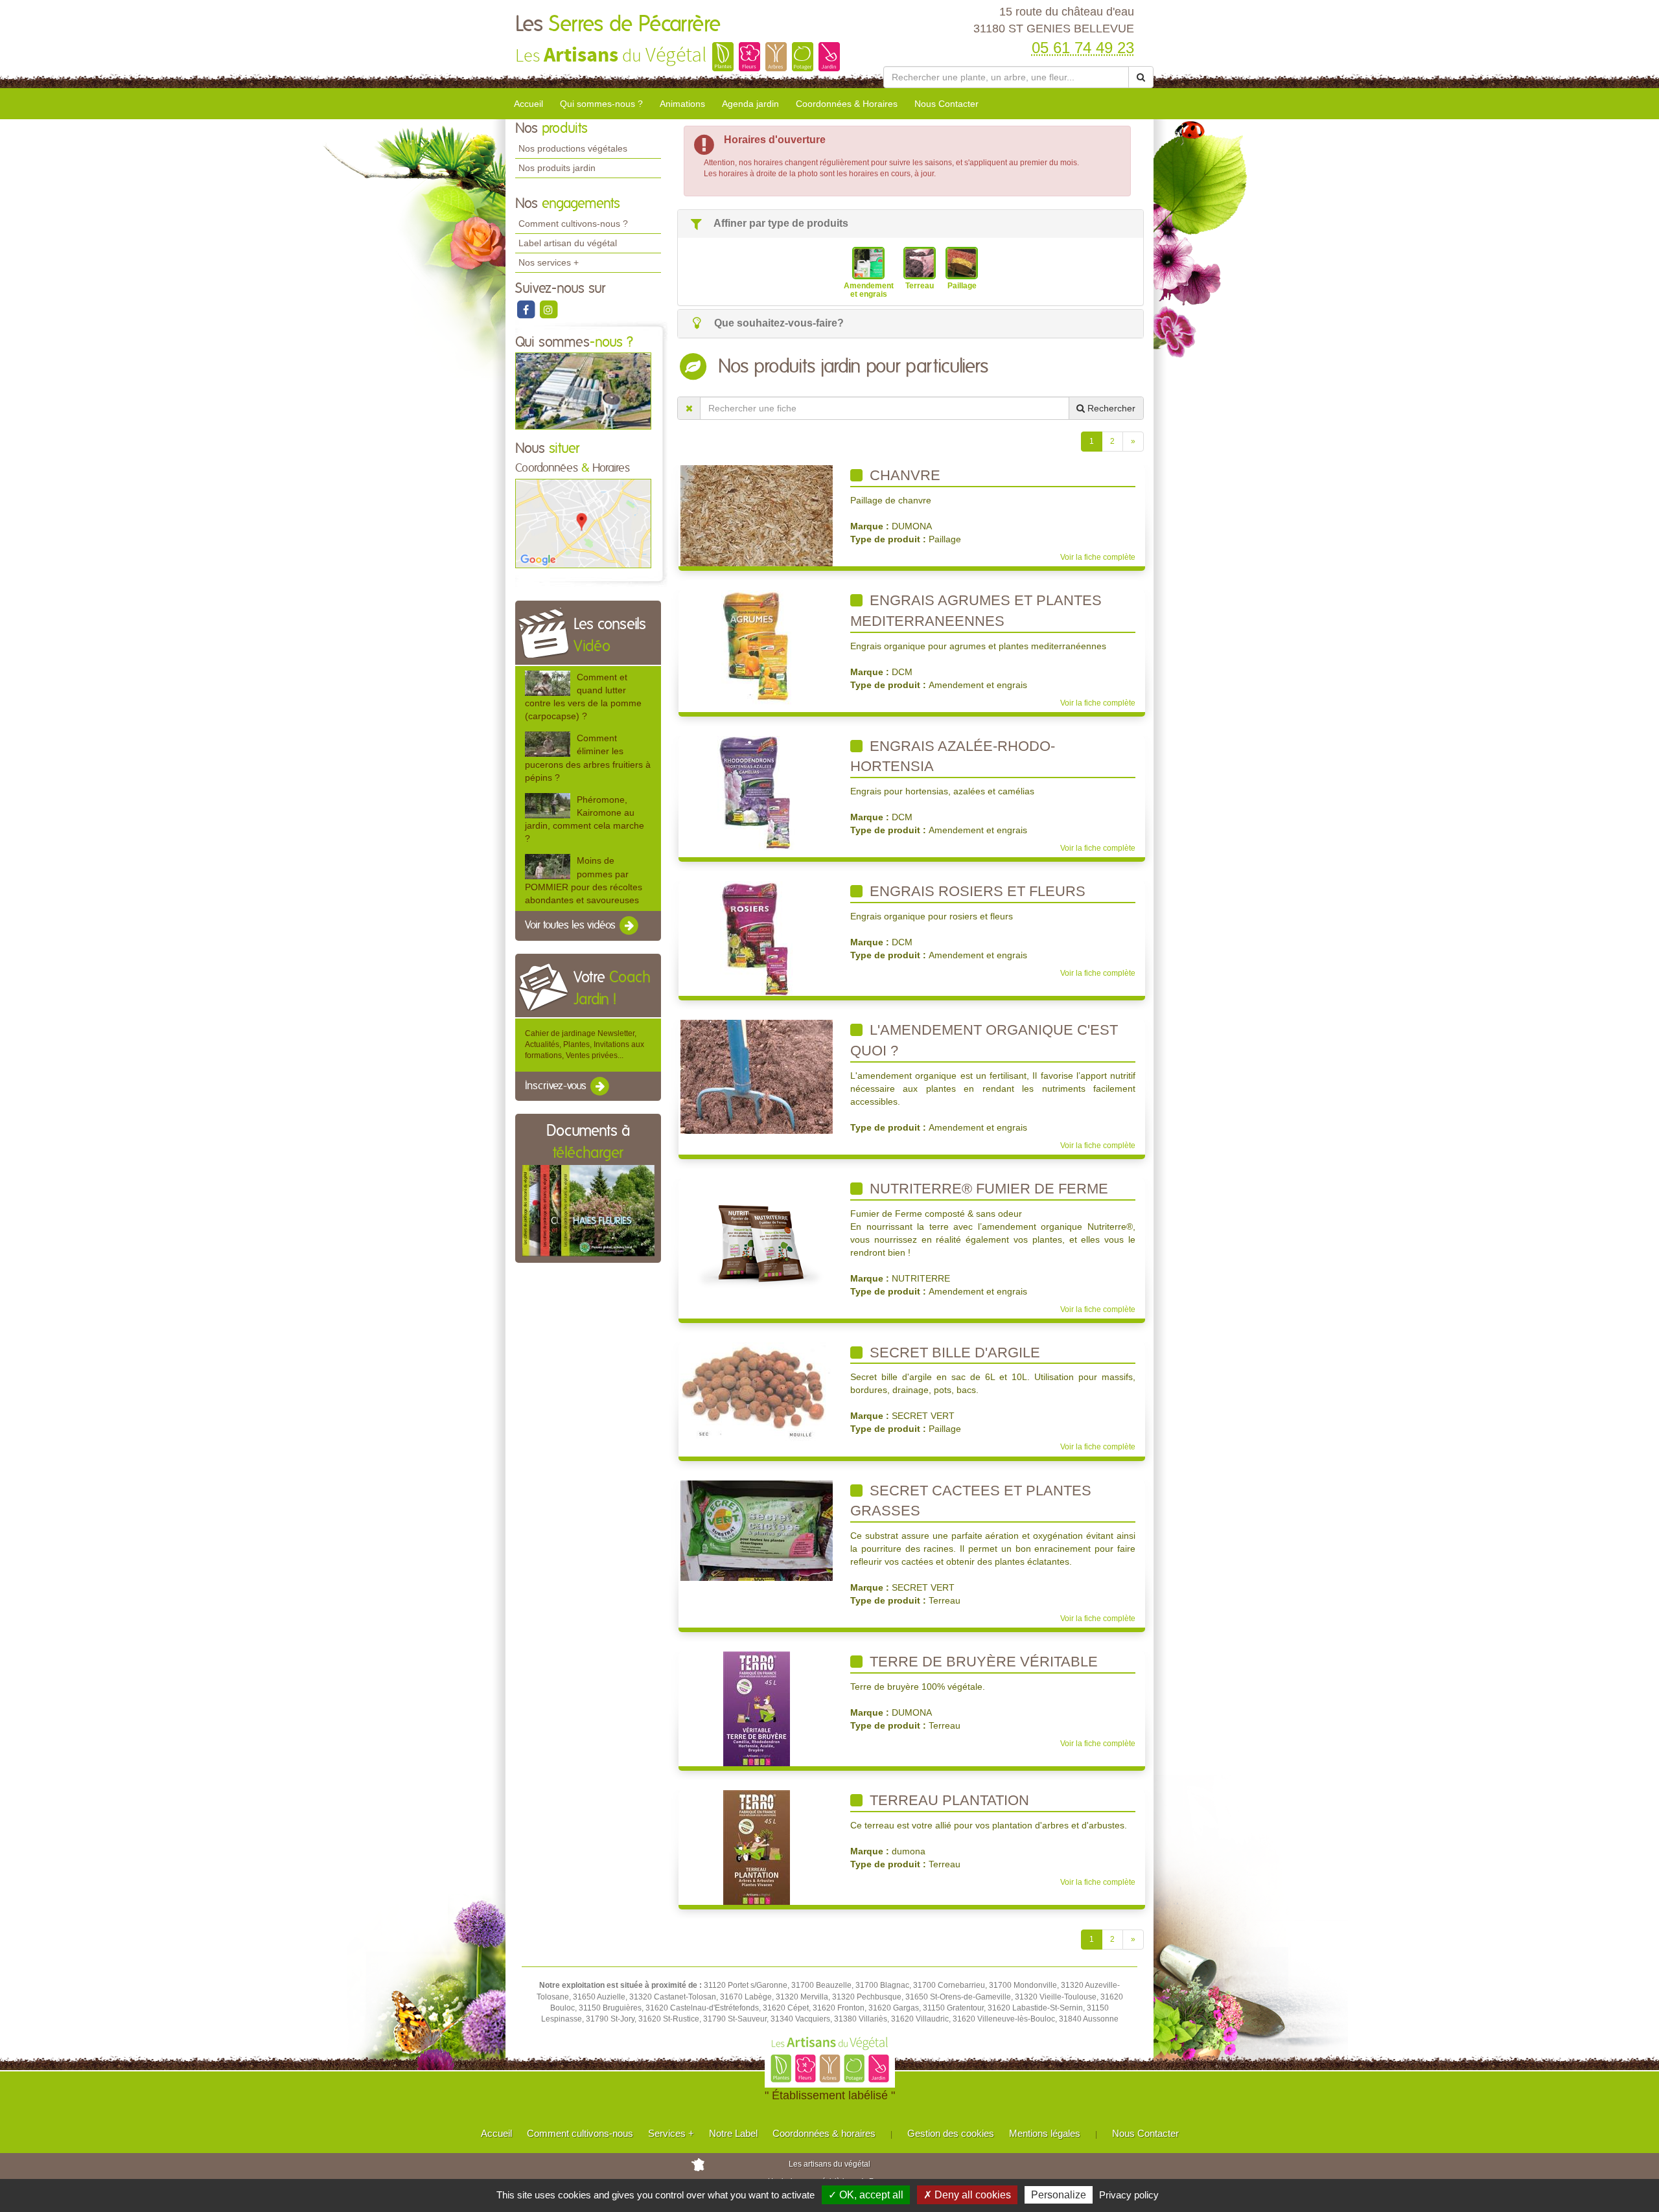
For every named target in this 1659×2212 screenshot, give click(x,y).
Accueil (528, 104)
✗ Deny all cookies (967, 2195)
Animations (682, 104)
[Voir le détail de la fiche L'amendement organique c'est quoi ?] (757, 1076)
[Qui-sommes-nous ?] (583, 391)
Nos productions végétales (573, 148)
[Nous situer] (583, 523)
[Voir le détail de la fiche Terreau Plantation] (757, 1847)
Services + (671, 2133)
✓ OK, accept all (866, 2195)
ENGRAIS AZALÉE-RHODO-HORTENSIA (953, 756)
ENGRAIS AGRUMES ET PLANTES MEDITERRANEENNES (976, 611)
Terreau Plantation (947, 1800)
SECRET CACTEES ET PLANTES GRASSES (971, 1501)
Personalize (1059, 2195)
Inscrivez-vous (557, 1086)
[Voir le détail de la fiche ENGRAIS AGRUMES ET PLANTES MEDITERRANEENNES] (756, 647)
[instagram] (548, 309)
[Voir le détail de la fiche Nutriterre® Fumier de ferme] (757, 1236)
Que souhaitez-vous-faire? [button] (778, 323)
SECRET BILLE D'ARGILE (953, 1353)
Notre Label (733, 2133)
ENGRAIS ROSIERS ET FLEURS (976, 891)
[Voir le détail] (548, 683)
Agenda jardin (750, 104)
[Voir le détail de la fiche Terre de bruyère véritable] (757, 1709)
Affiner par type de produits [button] (780, 223)
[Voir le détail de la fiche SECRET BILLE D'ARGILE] (757, 1391)
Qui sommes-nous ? (601, 104)
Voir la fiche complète (1098, 557)
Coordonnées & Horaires (847, 104)
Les (618, 25)
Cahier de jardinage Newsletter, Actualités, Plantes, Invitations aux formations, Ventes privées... (585, 1044)
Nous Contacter (946, 104)
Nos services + (549, 262)
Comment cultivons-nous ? (573, 224)
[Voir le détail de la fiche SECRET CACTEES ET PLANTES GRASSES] (757, 1530)
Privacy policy (1129, 2195)
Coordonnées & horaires (824, 2133)
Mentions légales (1045, 2133)
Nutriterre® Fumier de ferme (987, 1189)
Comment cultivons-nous (580, 2133)
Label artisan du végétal (568, 243)
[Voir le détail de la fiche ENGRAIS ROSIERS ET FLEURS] (757, 938)
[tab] (911, 224)
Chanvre (903, 475)
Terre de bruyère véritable (982, 1662)
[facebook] (527, 309)
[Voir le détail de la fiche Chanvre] (757, 515)
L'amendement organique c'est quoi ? (984, 1040)
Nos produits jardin (557, 168)
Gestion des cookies (951, 2133)
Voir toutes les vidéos (572, 925)
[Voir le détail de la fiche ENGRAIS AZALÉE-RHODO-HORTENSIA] (756, 792)
